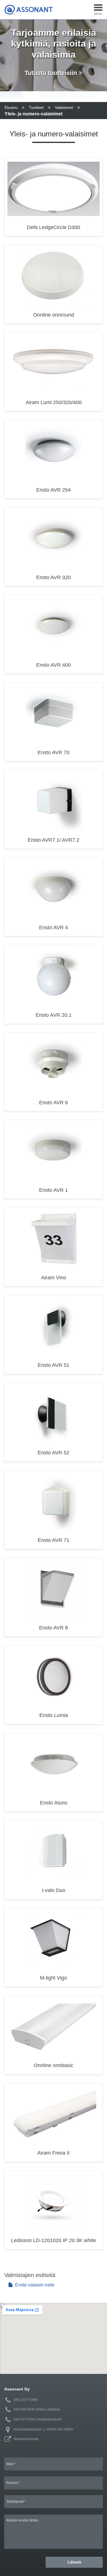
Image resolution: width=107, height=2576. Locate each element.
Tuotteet (36, 107)
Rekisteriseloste (26, 2439)
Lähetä (74, 2562)
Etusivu (11, 107)
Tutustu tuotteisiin (52, 73)
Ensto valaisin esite (34, 2285)
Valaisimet (64, 107)
